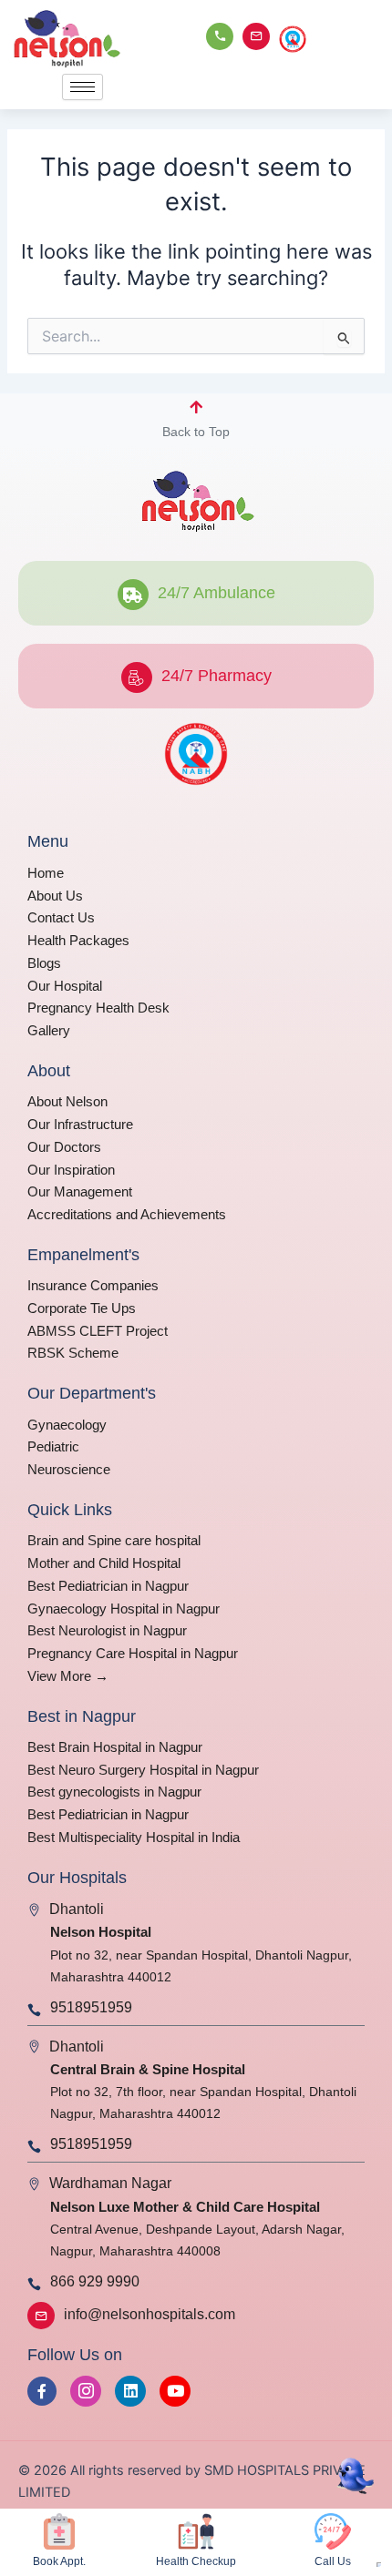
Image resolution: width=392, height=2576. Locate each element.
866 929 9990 (95, 2281)
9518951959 (91, 2007)
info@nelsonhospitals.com (150, 2314)
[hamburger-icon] (83, 87)
